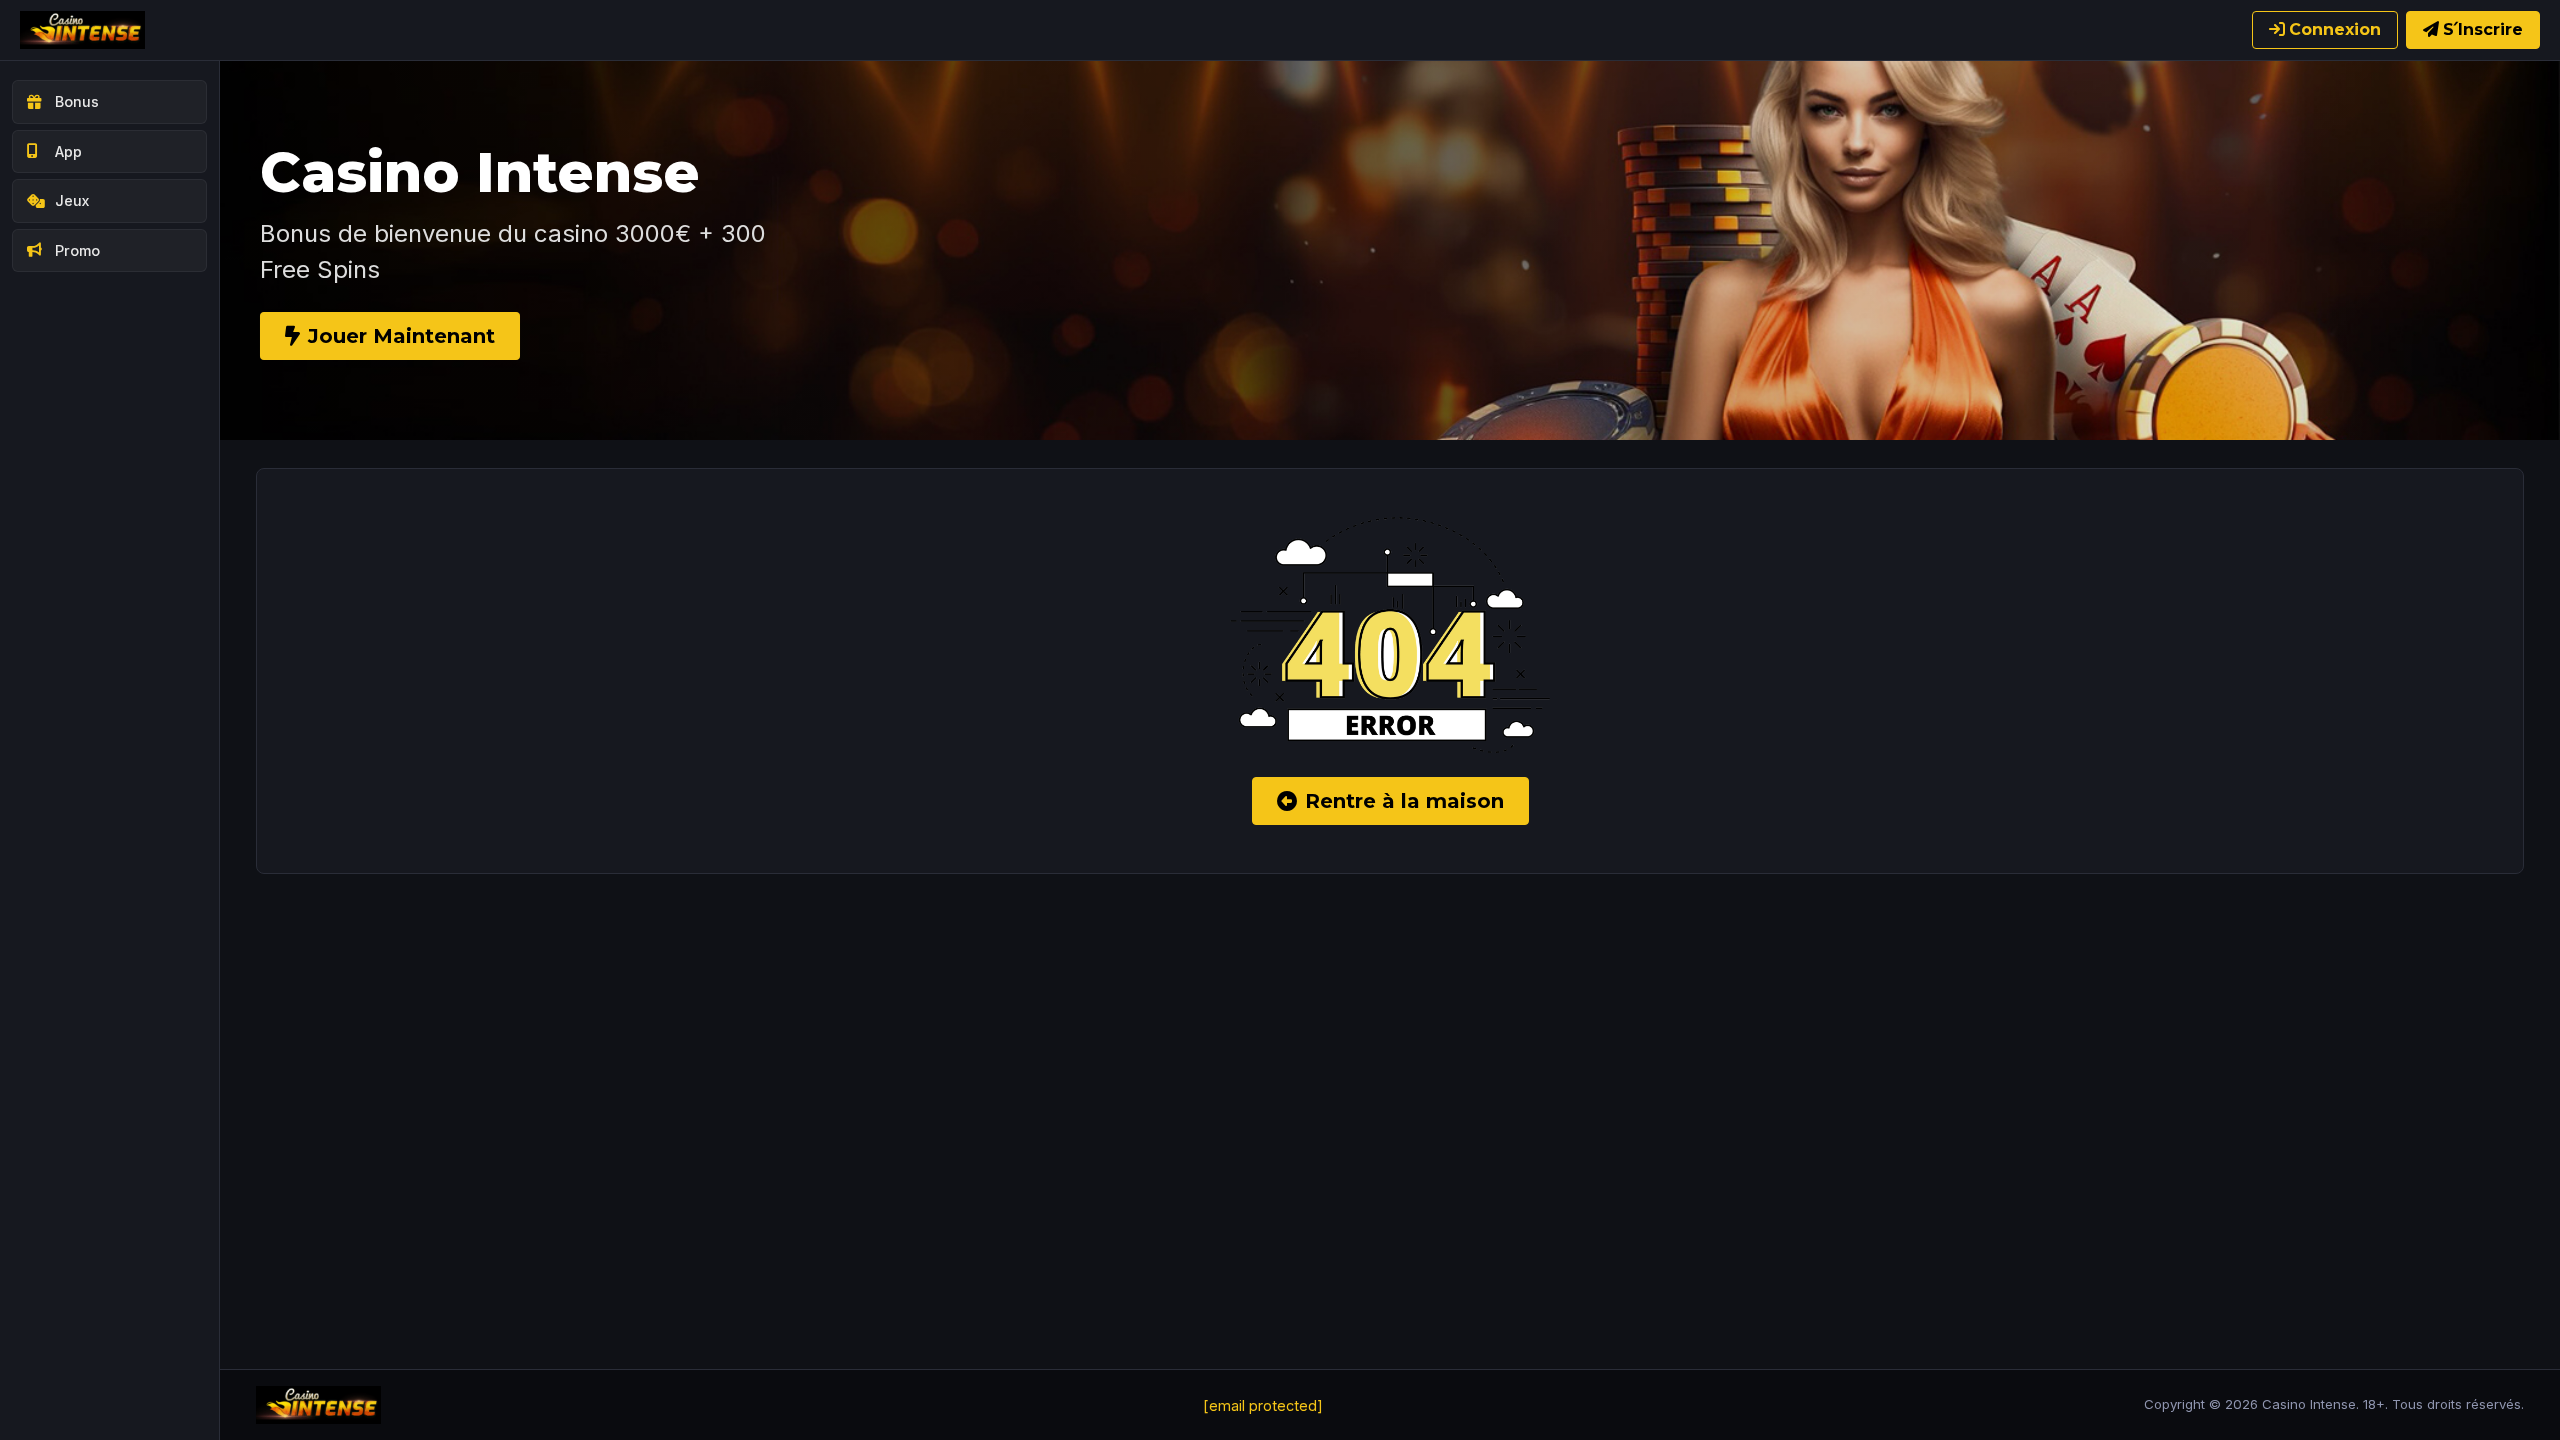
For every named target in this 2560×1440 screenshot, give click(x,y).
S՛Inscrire (2483, 29)
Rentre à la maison (1404, 801)
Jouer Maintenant (401, 336)
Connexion (2335, 29)
